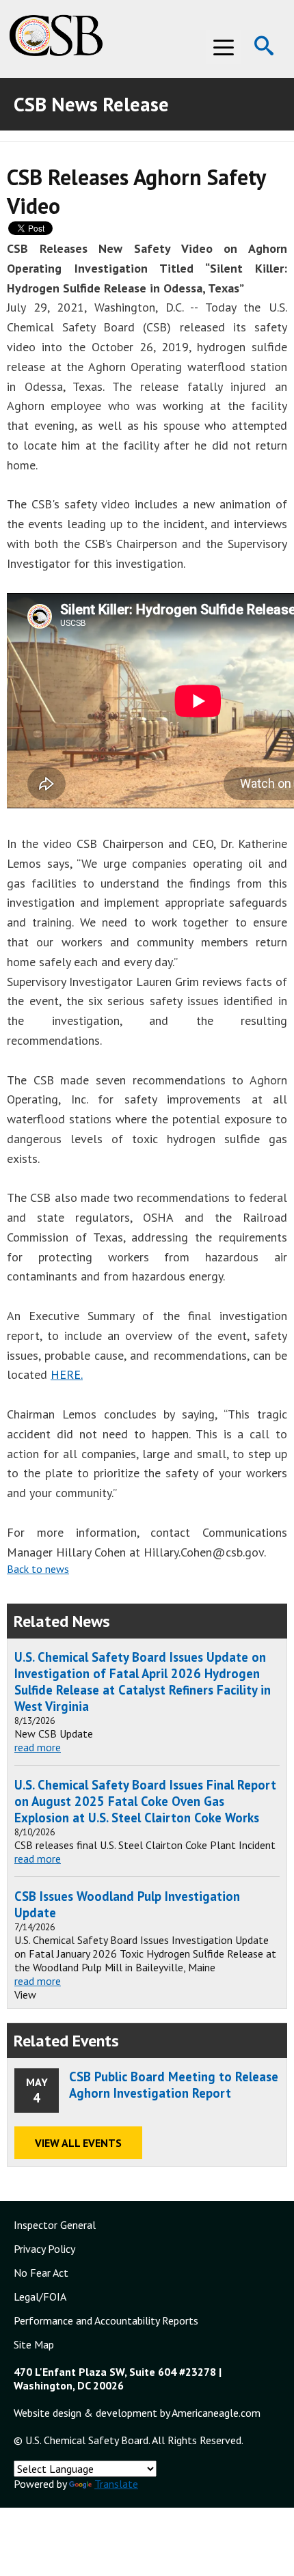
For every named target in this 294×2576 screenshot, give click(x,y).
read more (38, 1747)
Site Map (34, 2344)
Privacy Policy (44, 2249)
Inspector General (55, 2225)
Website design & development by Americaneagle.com (137, 2413)
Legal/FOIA (40, 2297)
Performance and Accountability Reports (106, 2320)
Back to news (38, 1569)
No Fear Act (41, 2273)
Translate (116, 2484)
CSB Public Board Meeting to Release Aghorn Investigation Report (174, 2085)
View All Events (78, 2143)
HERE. (67, 1374)
